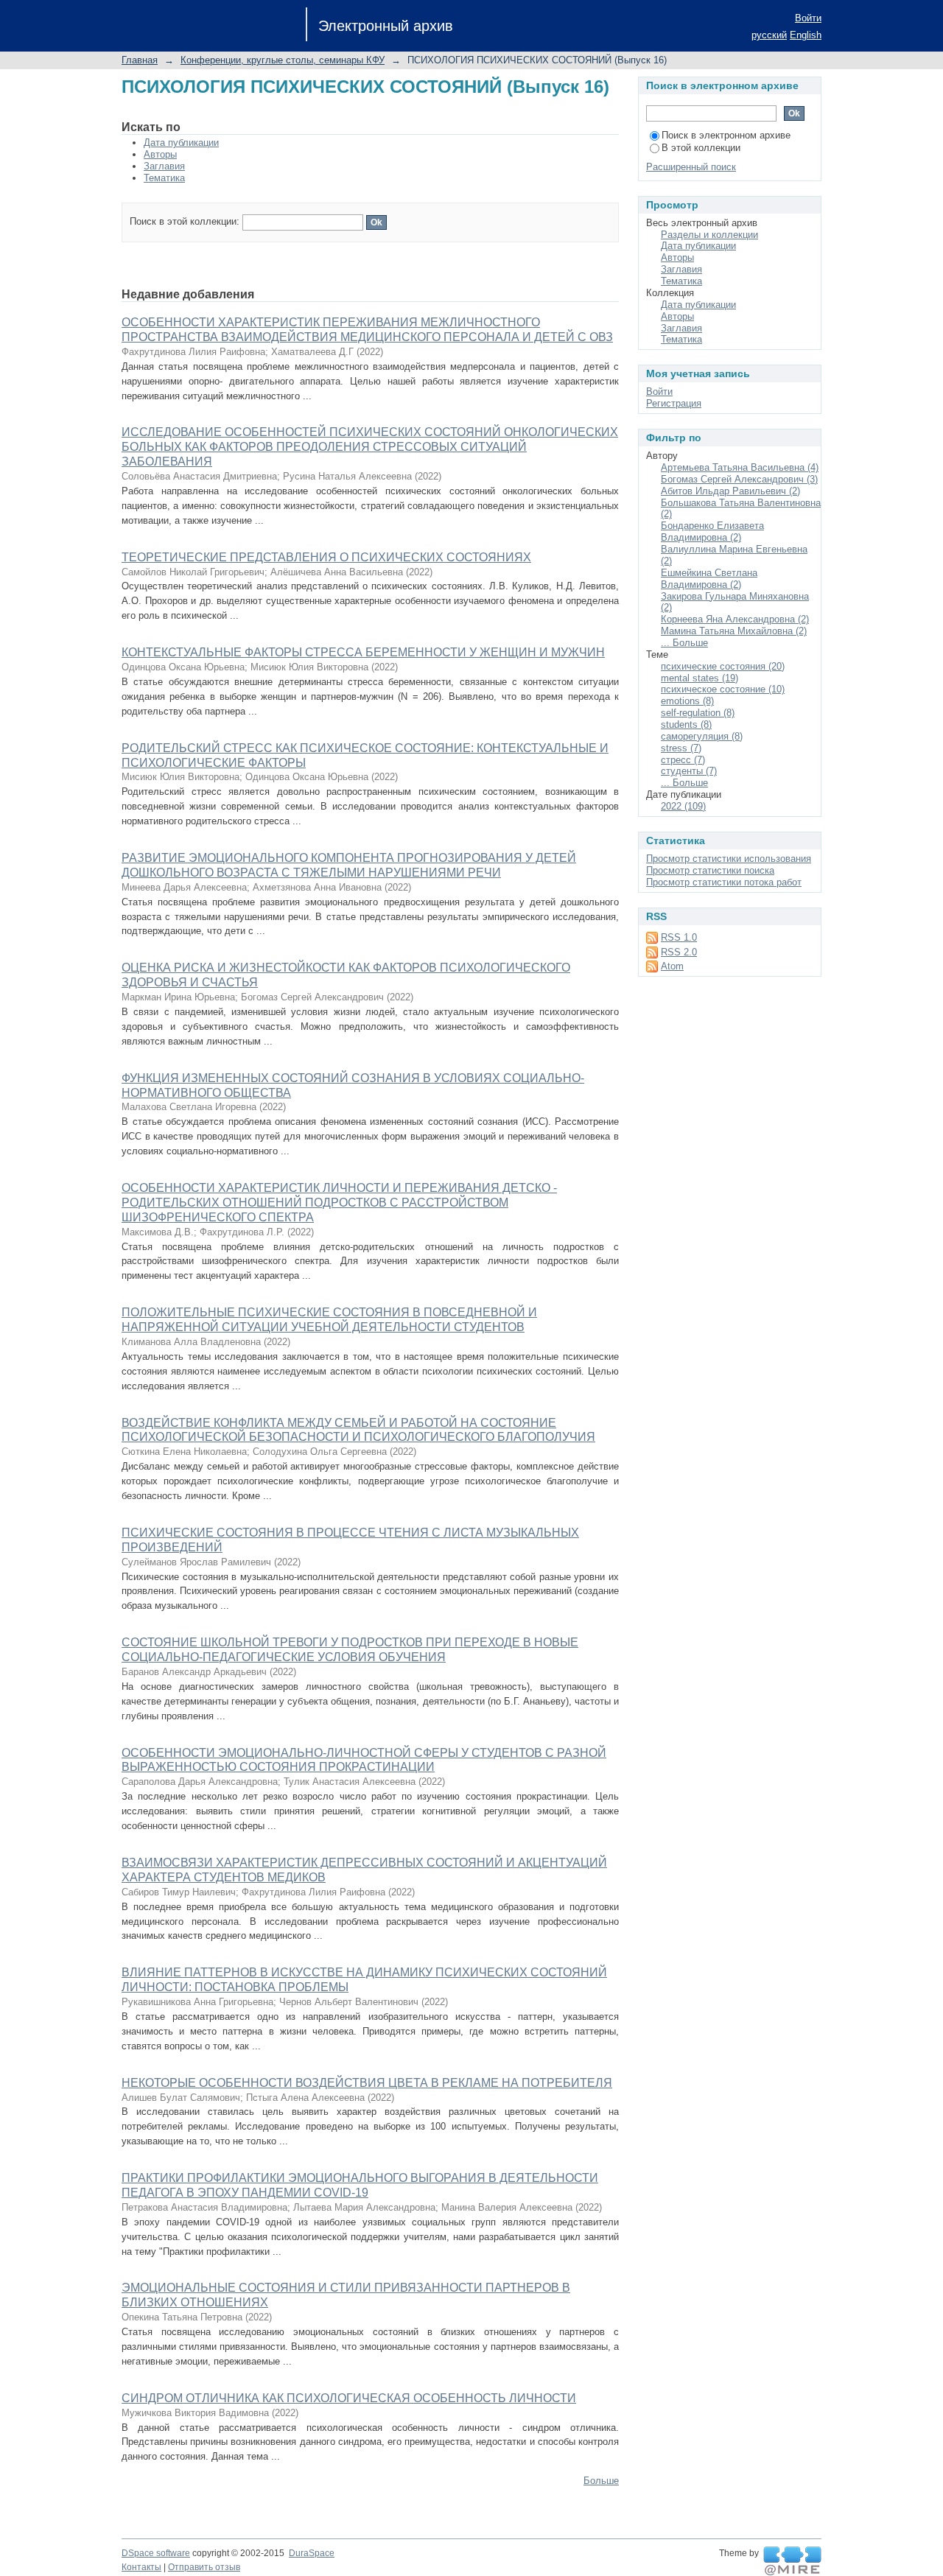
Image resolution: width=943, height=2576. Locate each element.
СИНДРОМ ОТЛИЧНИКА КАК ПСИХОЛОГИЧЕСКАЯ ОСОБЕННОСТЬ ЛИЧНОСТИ (349, 2398)
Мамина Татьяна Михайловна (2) (734, 631)
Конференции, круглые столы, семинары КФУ (283, 60)
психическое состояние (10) (723, 689)
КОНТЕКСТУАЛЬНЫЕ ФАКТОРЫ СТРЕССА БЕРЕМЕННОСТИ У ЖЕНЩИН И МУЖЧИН (363, 652)
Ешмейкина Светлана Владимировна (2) (709, 579)
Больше (601, 2481)
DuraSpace (312, 2553)
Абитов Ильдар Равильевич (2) (730, 491)
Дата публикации (181, 143)
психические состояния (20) (723, 666)
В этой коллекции (701, 148)
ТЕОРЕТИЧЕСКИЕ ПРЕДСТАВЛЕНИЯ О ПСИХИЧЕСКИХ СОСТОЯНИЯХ (326, 557)
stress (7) (681, 748)
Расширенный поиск (691, 167)
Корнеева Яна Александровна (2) (735, 619)
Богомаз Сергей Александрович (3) (739, 479)
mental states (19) (700, 678)
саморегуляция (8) (702, 736)
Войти (808, 18)
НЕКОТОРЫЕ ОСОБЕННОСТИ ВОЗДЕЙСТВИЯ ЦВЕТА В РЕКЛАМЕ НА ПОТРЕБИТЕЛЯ (367, 2083)
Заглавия (164, 166)
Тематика (164, 178)
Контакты (141, 2567)
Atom (672, 966)
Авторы (160, 154)
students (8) (686, 724)
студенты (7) (689, 771)
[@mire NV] (792, 2561)
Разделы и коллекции (709, 235)
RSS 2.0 (679, 952)
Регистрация (674, 403)
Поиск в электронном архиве (726, 135)
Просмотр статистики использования (729, 859)
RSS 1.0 (679, 937)
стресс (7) (683, 760)
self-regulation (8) (698, 713)
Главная (140, 60)
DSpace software (156, 2553)
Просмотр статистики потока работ (724, 882)
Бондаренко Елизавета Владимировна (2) (712, 531)
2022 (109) (683, 806)
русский (769, 35)
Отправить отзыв (204, 2567)
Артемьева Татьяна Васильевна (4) (740, 467)
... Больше (684, 643)
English (806, 35)
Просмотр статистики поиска (710, 870)
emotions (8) (687, 701)
